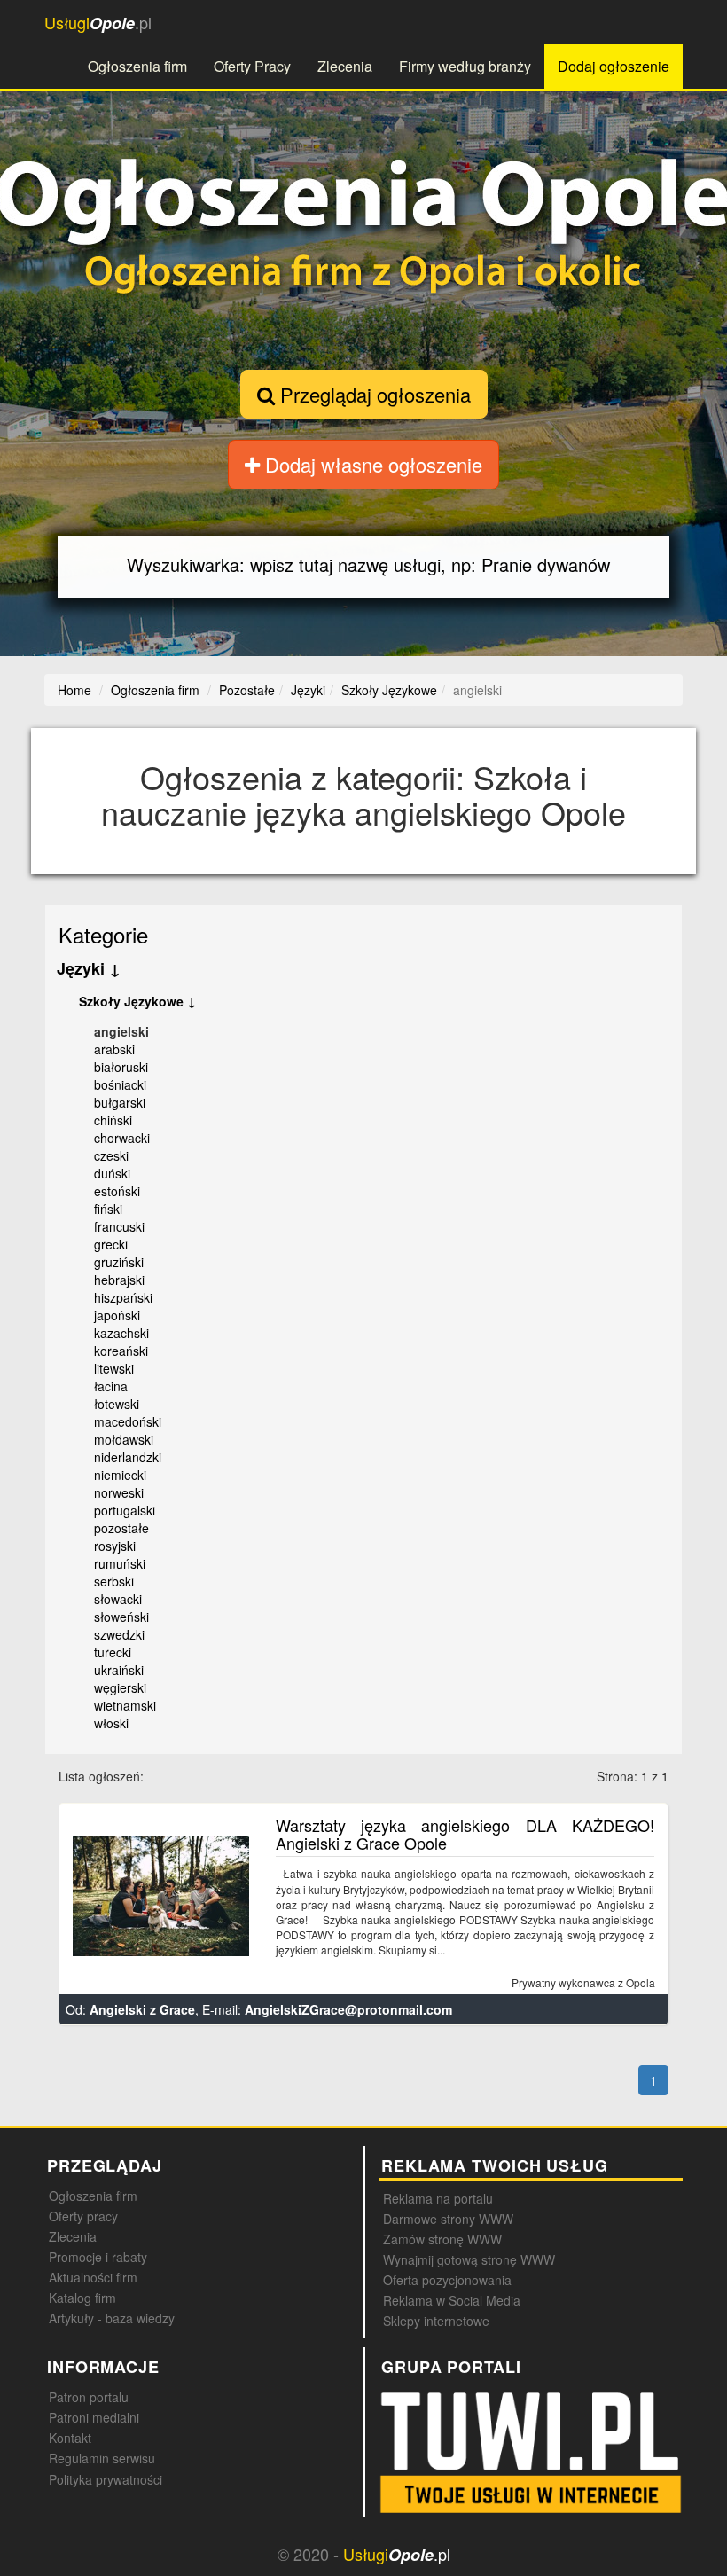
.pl (98, 23)
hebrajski (119, 1280)
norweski (119, 1492)
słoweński (121, 1617)
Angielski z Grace (142, 2009)
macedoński (128, 1421)
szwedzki (119, 1634)
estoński (117, 1191)
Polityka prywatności (106, 2479)
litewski (114, 1368)
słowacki (118, 1599)
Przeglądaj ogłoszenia (373, 394)
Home (74, 690)
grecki (111, 1244)
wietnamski (125, 1705)
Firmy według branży (465, 66)
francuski (119, 1226)
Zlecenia (345, 66)
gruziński (119, 1262)
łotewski (117, 1404)
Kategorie (103, 934)
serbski (114, 1581)
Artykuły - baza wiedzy (112, 2318)
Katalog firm (82, 2298)
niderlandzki (128, 1457)
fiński (108, 1209)
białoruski (121, 1067)
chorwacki (122, 1138)
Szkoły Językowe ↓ (137, 1001)
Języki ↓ (89, 968)
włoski (111, 1723)
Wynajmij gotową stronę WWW (469, 2259)
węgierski (120, 1687)
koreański (121, 1351)
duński (112, 1173)
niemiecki (120, 1475)
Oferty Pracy (252, 66)
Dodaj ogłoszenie (614, 66)
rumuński (120, 1563)
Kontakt (70, 2438)
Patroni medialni (94, 2417)
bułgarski (120, 1102)
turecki (113, 1652)
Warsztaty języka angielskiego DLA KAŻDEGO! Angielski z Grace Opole (465, 1834)
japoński (117, 1315)
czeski (111, 1155)
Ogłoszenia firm (137, 66)
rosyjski (115, 1546)
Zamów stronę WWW (442, 2239)
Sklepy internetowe (436, 2321)
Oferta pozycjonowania (447, 2280)
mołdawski (124, 1439)
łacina (111, 1386)
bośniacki (120, 1084)
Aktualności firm (93, 2277)
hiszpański (123, 1297)
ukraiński (119, 1670)
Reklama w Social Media (452, 2300)
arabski (114, 1049)
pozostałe (121, 1528)
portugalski (125, 1510)
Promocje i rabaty (98, 2257)
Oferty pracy (83, 2216)
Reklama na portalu (438, 2198)
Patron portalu (89, 2397)
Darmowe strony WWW (448, 2219)
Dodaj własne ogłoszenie (371, 464)
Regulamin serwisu (102, 2458)
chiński (113, 1120)
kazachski (121, 1333)
